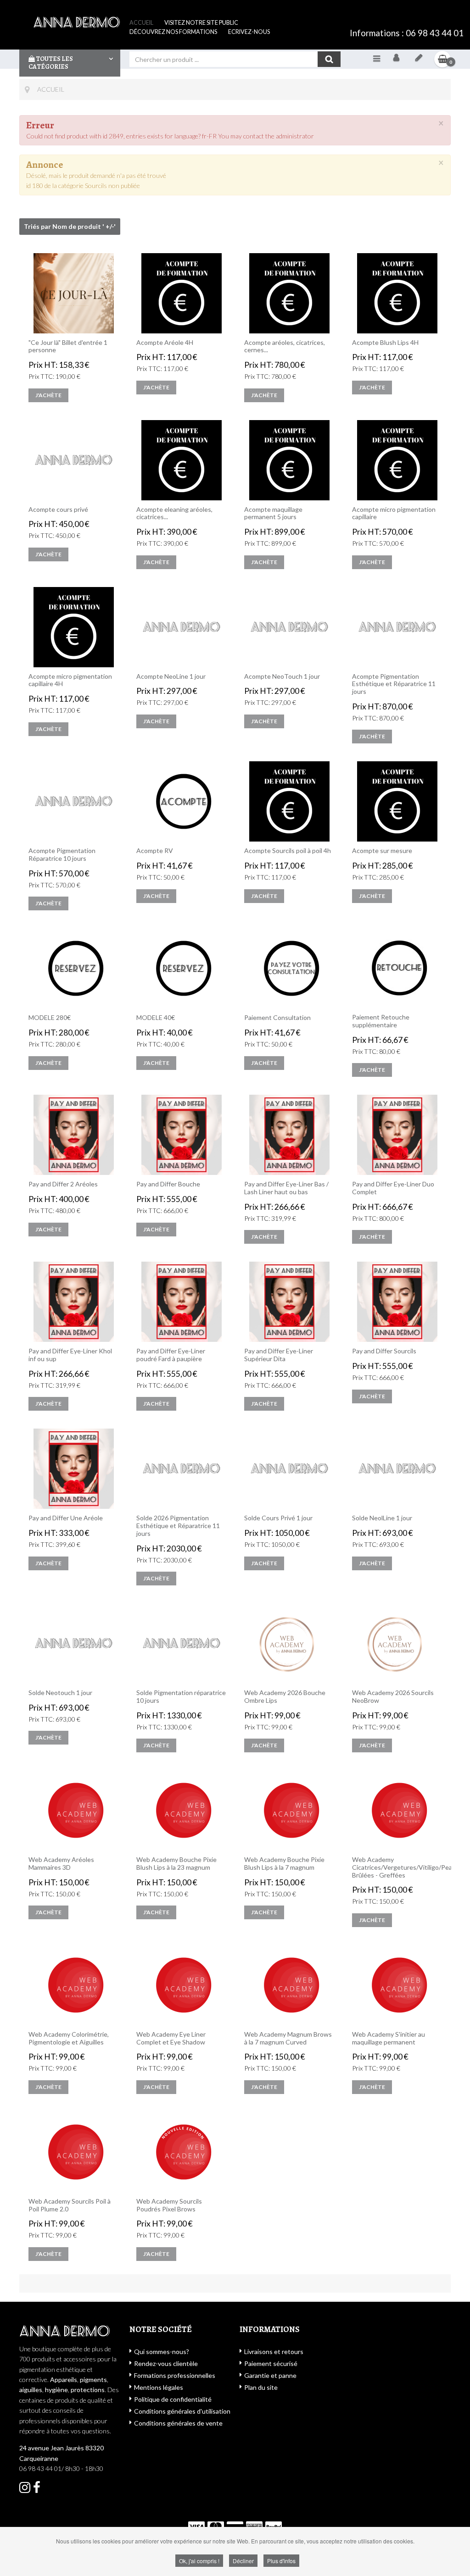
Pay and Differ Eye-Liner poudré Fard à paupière (171, 1355)
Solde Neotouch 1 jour (60, 1693)
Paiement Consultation (277, 1018)
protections (88, 2390)
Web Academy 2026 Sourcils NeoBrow (393, 1697)
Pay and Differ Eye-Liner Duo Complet (393, 1188)
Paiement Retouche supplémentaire (381, 1021)
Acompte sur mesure (382, 851)
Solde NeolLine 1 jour (382, 1518)
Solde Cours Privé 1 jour (278, 1518)
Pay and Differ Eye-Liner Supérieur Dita (279, 1355)
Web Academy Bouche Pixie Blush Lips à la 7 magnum (284, 1864)
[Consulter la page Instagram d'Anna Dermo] (37, 2490)
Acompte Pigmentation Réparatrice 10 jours (62, 855)
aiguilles (31, 2390)
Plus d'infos (281, 2561)
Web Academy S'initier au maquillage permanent (389, 2038)
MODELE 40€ (156, 1018)
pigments (93, 2379)
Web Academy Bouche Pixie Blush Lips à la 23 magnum (176, 1864)
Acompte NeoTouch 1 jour (282, 676)
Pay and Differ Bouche (168, 1184)
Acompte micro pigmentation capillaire (394, 513)
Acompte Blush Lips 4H (385, 343)
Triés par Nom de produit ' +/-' (70, 226)
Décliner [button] (243, 2561)
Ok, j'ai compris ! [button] (199, 2561)
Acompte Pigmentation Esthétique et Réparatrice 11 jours (394, 684)
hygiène (56, 2390)
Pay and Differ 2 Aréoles (63, 1184)
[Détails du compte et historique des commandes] (419, 59)
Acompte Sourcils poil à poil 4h (288, 851)
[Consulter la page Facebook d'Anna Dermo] (25, 2490)
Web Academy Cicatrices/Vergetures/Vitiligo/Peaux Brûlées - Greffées (397, 1867)
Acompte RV (155, 851)
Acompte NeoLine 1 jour (171, 676)
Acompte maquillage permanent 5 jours (273, 513)
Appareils (64, 2379)
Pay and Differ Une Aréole (66, 1518)
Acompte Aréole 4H (165, 343)
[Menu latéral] (377, 58)
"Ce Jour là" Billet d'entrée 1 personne (68, 346)
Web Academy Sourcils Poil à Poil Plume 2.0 (70, 2205)
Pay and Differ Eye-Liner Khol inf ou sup (70, 1355)
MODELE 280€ (50, 1018)
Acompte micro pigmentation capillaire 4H (70, 680)
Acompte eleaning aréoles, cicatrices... (174, 513)
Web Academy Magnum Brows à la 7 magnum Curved (288, 2038)
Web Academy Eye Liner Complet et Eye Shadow (171, 2038)
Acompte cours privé (58, 510)
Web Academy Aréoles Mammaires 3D (61, 1864)
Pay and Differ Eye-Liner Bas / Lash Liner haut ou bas (286, 1188)
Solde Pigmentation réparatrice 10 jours (181, 1697)
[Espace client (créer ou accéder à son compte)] (396, 59)
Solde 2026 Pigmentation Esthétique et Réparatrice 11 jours (178, 1526)
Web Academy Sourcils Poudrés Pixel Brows (169, 2205)
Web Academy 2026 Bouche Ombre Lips (285, 1697)
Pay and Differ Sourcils (384, 1351)
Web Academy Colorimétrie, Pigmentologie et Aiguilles (69, 2038)
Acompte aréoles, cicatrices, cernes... (285, 346)
